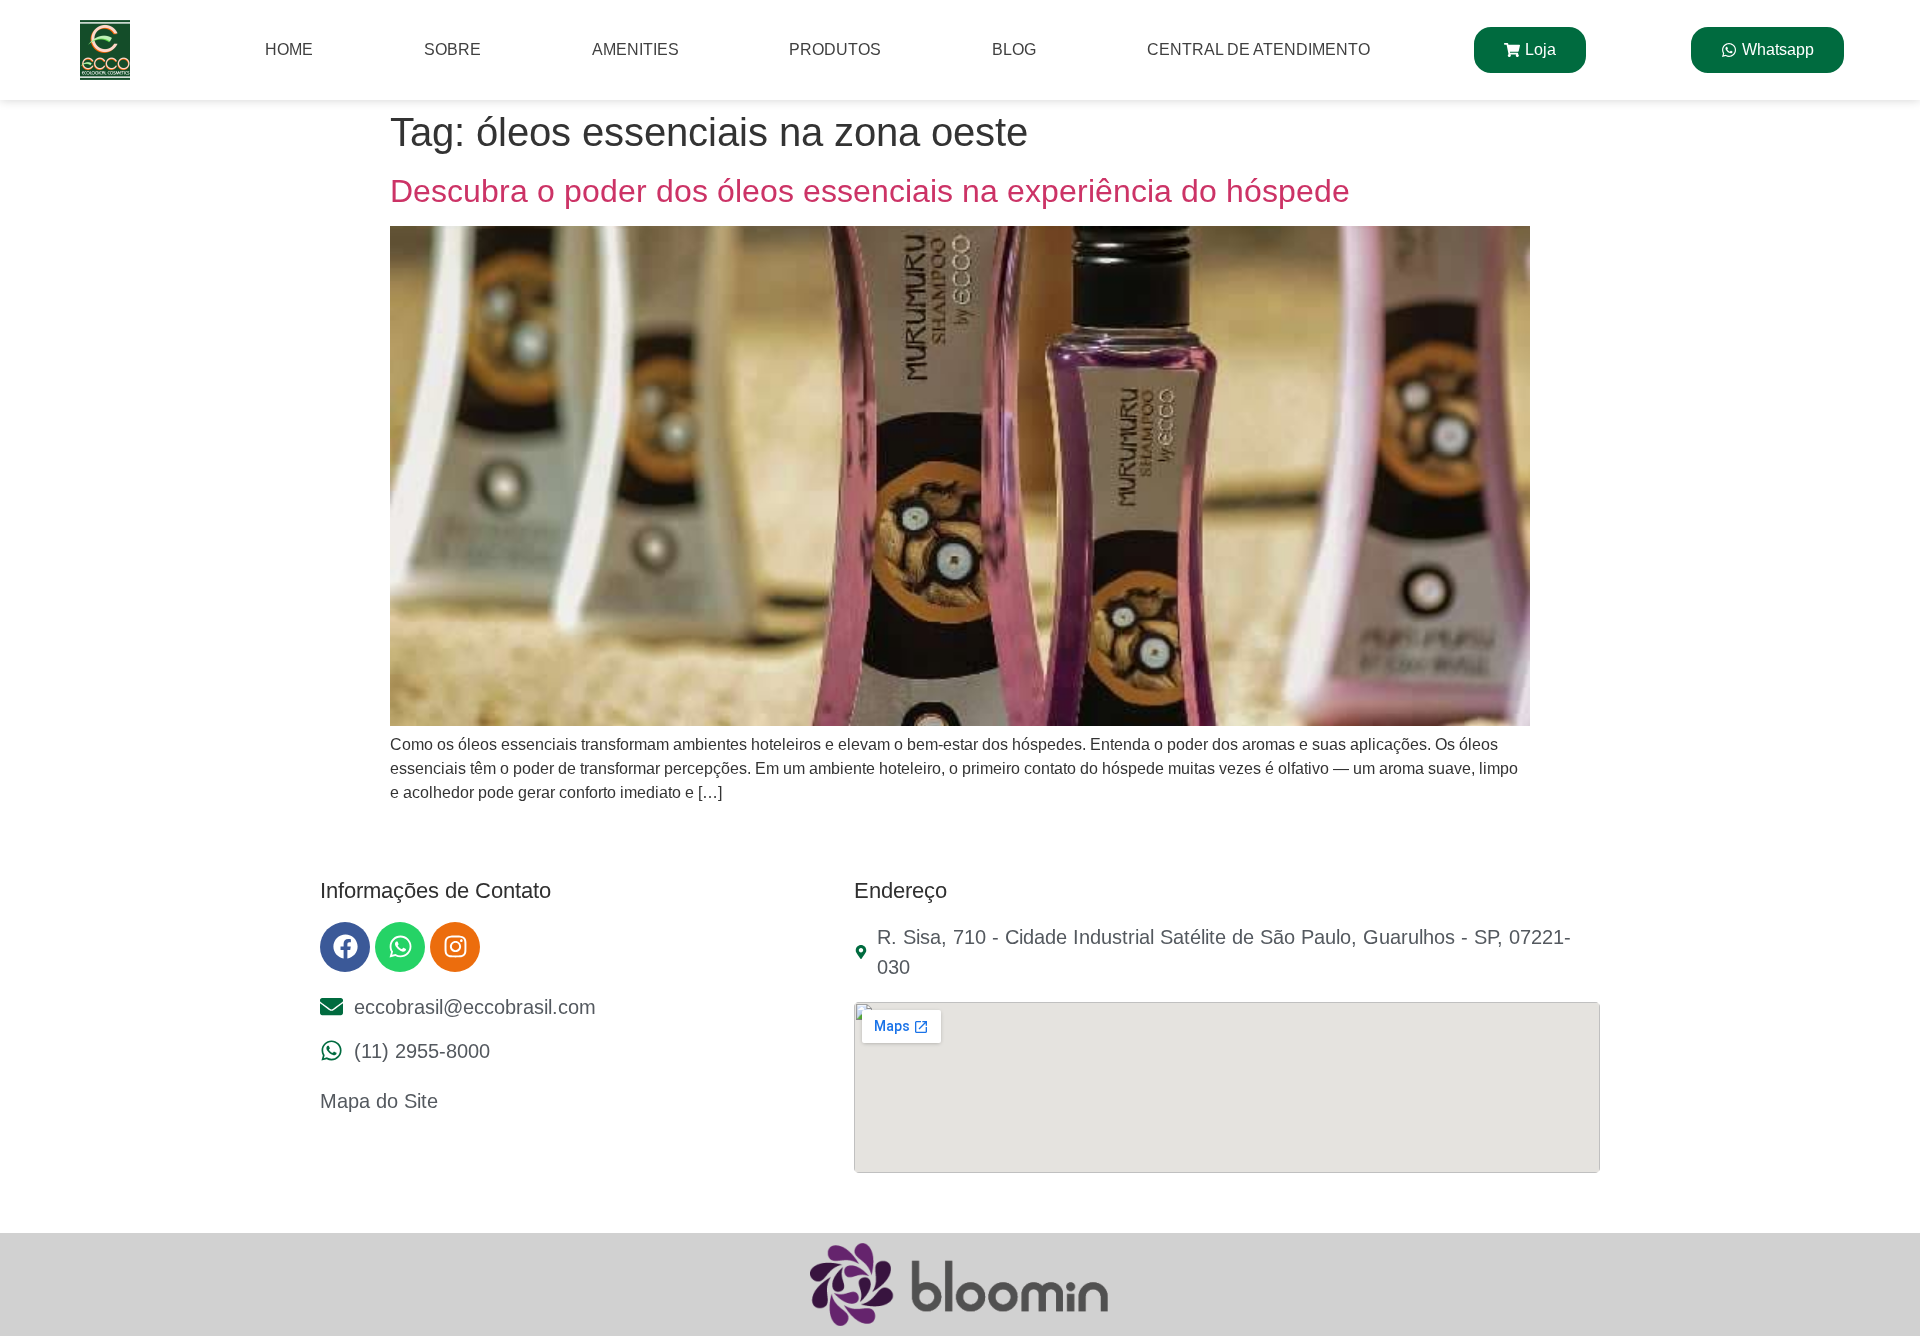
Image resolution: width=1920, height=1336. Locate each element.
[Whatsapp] (400, 947)
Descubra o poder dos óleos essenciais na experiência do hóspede (870, 191)
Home (289, 49)
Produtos (835, 49)
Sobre (452, 49)
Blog (1014, 49)
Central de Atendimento (1258, 49)
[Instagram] (455, 947)
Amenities (635, 49)
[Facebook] (345, 947)
